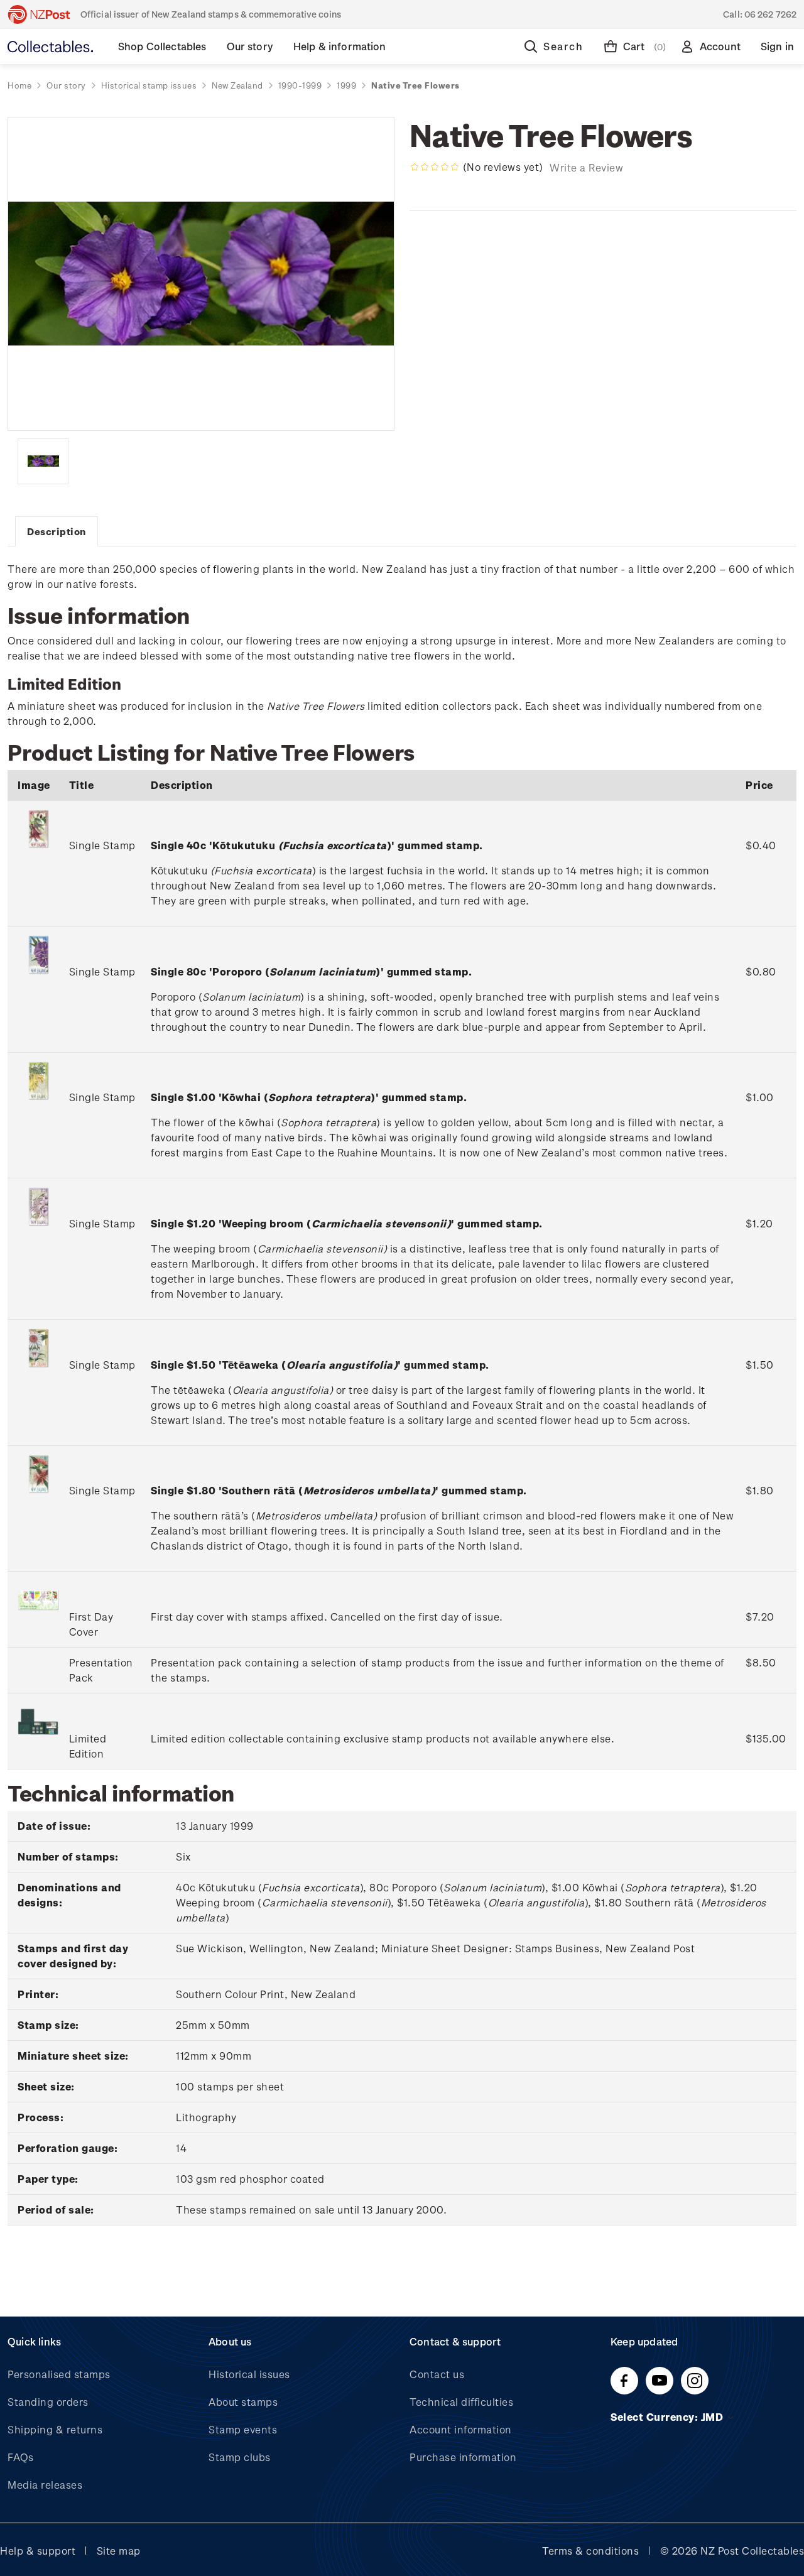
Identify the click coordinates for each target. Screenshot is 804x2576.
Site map (119, 2551)
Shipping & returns (55, 2429)
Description (57, 531)
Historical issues (249, 2374)
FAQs (20, 2457)
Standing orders (48, 2402)
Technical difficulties (461, 2402)
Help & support (38, 2551)
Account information (461, 2429)
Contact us (437, 2374)
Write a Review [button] (586, 167)
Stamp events (243, 2429)
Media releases (45, 2485)
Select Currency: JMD (668, 2417)
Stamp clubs (240, 2457)
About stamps (243, 2402)
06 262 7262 (770, 14)
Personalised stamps (59, 2374)
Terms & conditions (590, 2551)
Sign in (777, 46)
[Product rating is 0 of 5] (435, 167)
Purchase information (463, 2457)
